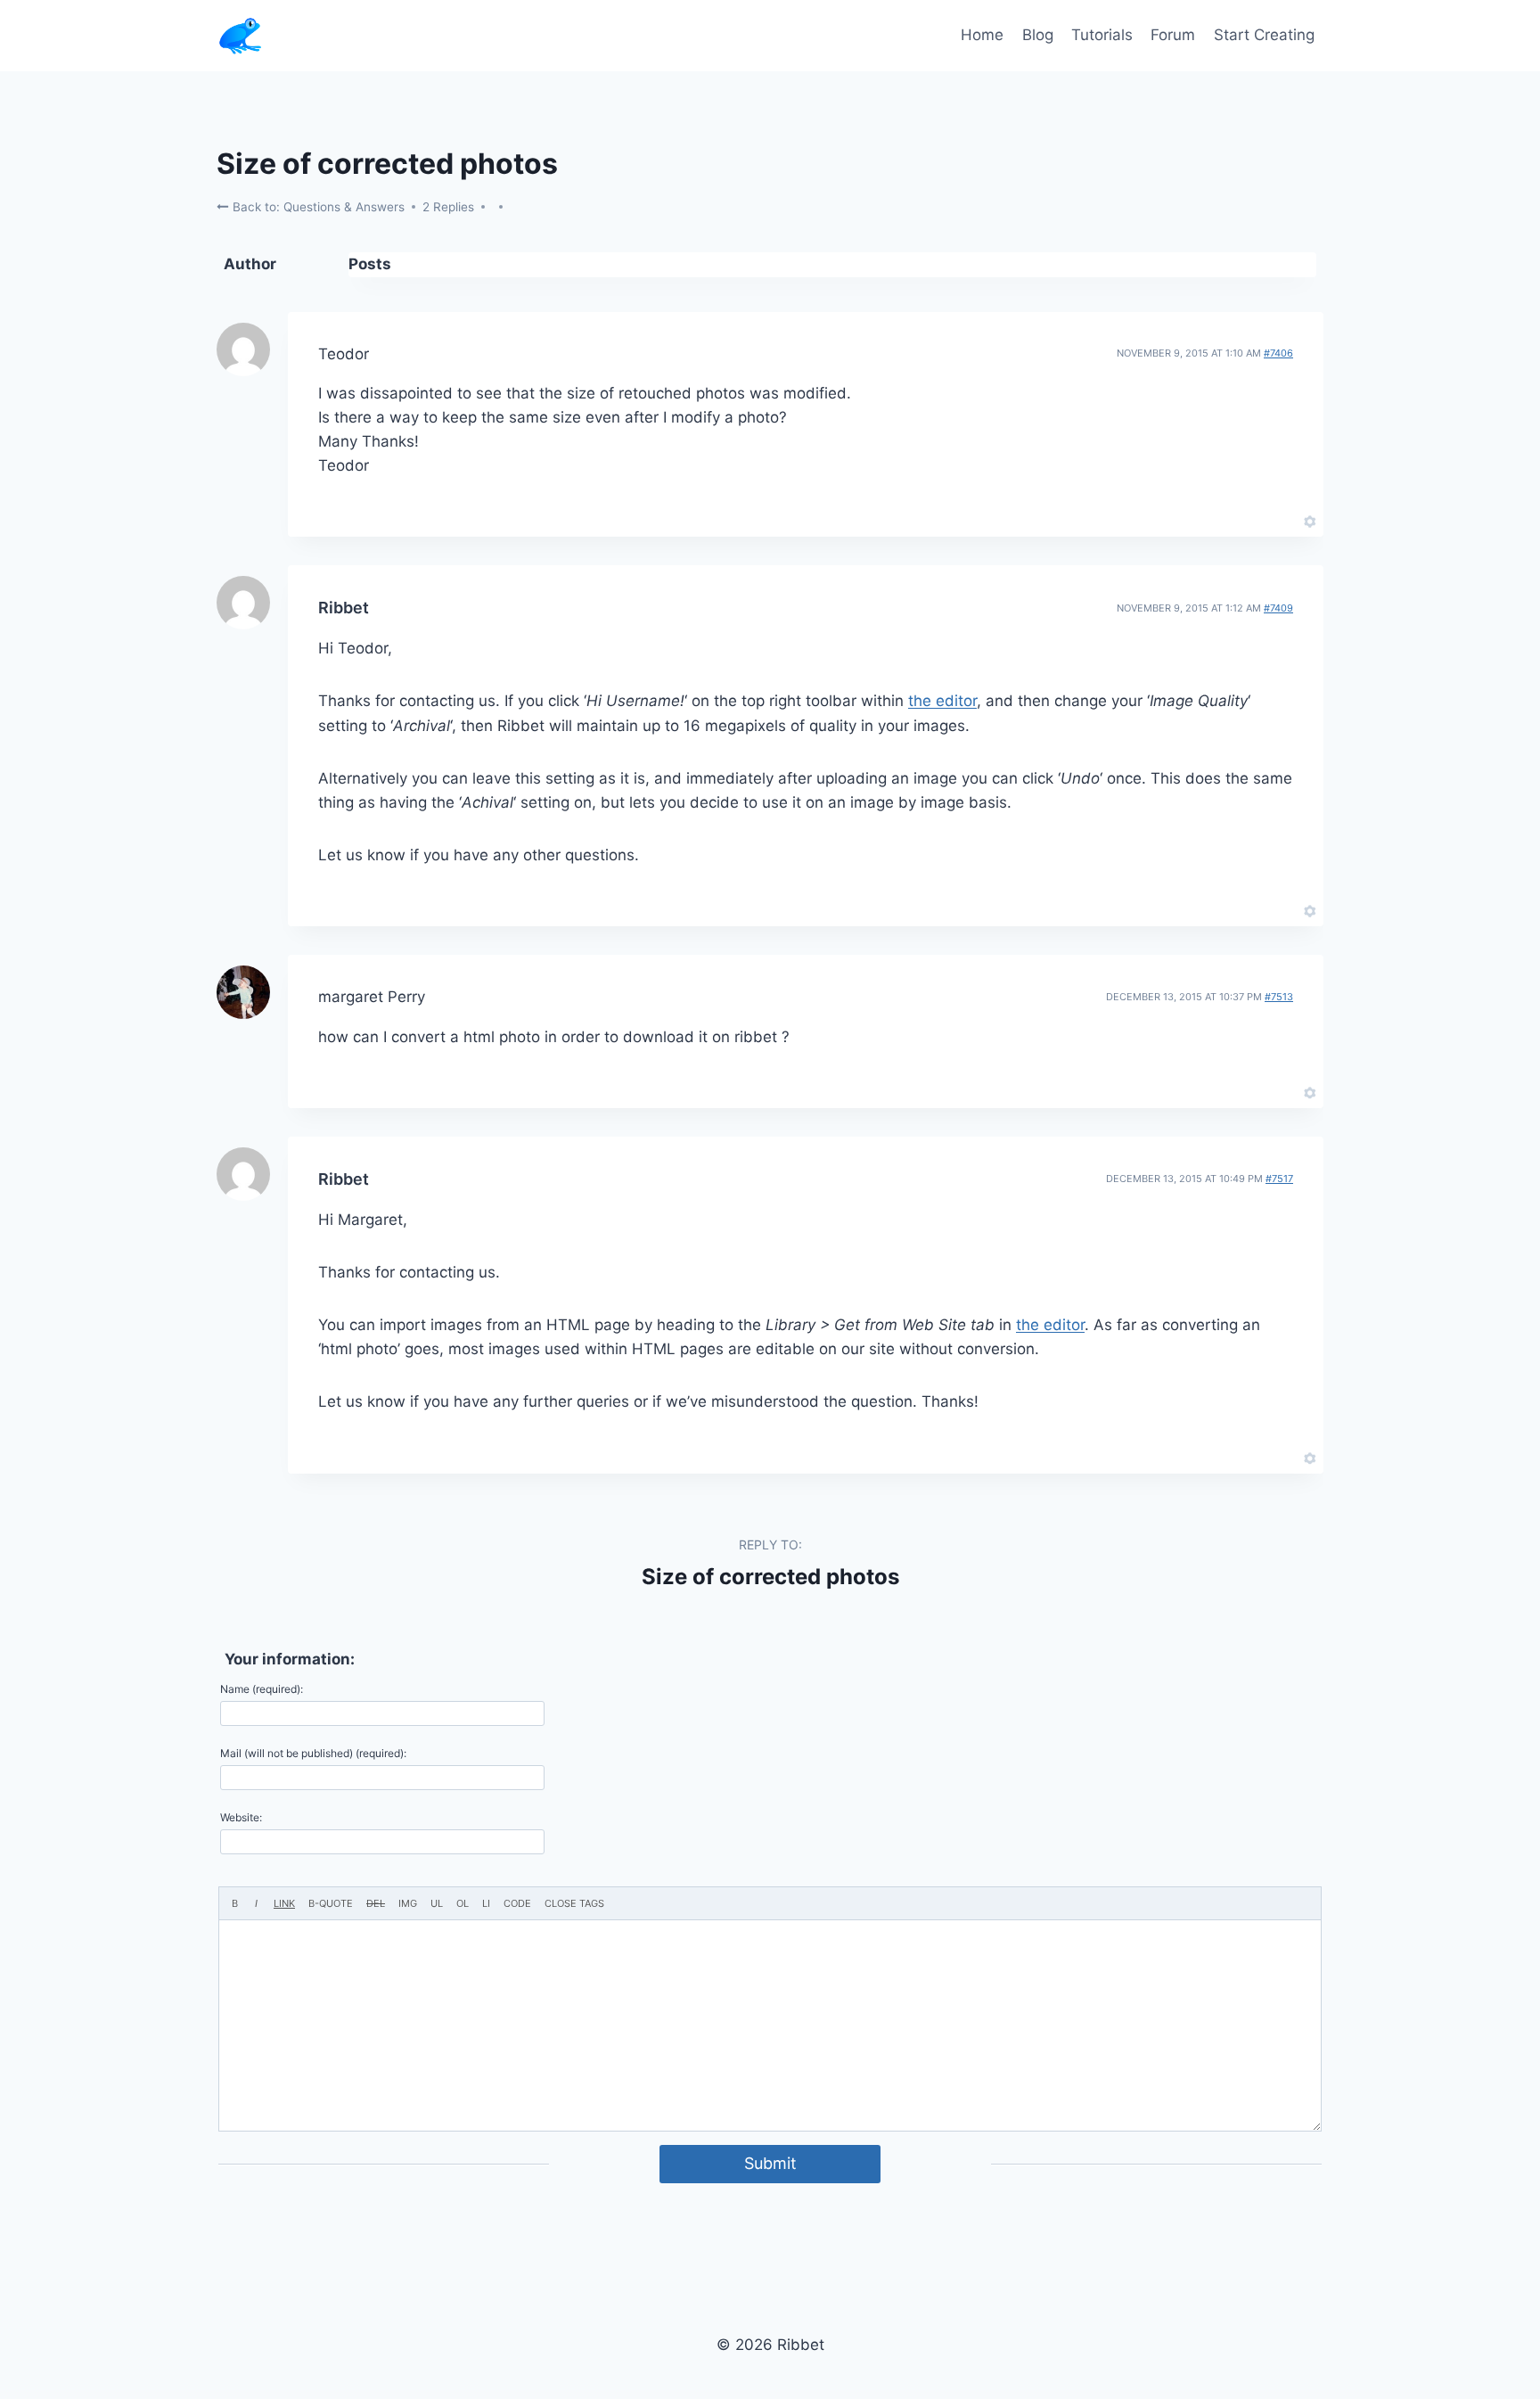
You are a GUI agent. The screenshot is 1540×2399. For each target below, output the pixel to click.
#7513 (1279, 997)
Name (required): (262, 1689)
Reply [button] (1279, 520)
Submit (770, 2163)
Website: (241, 1817)
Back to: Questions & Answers (317, 207)
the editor (942, 701)
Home (982, 35)
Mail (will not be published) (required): (313, 1753)
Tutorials (1102, 35)
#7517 (1279, 1179)
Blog (1038, 35)
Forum (1173, 35)
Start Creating (1264, 35)
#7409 (1278, 608)
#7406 (1278, 353)
